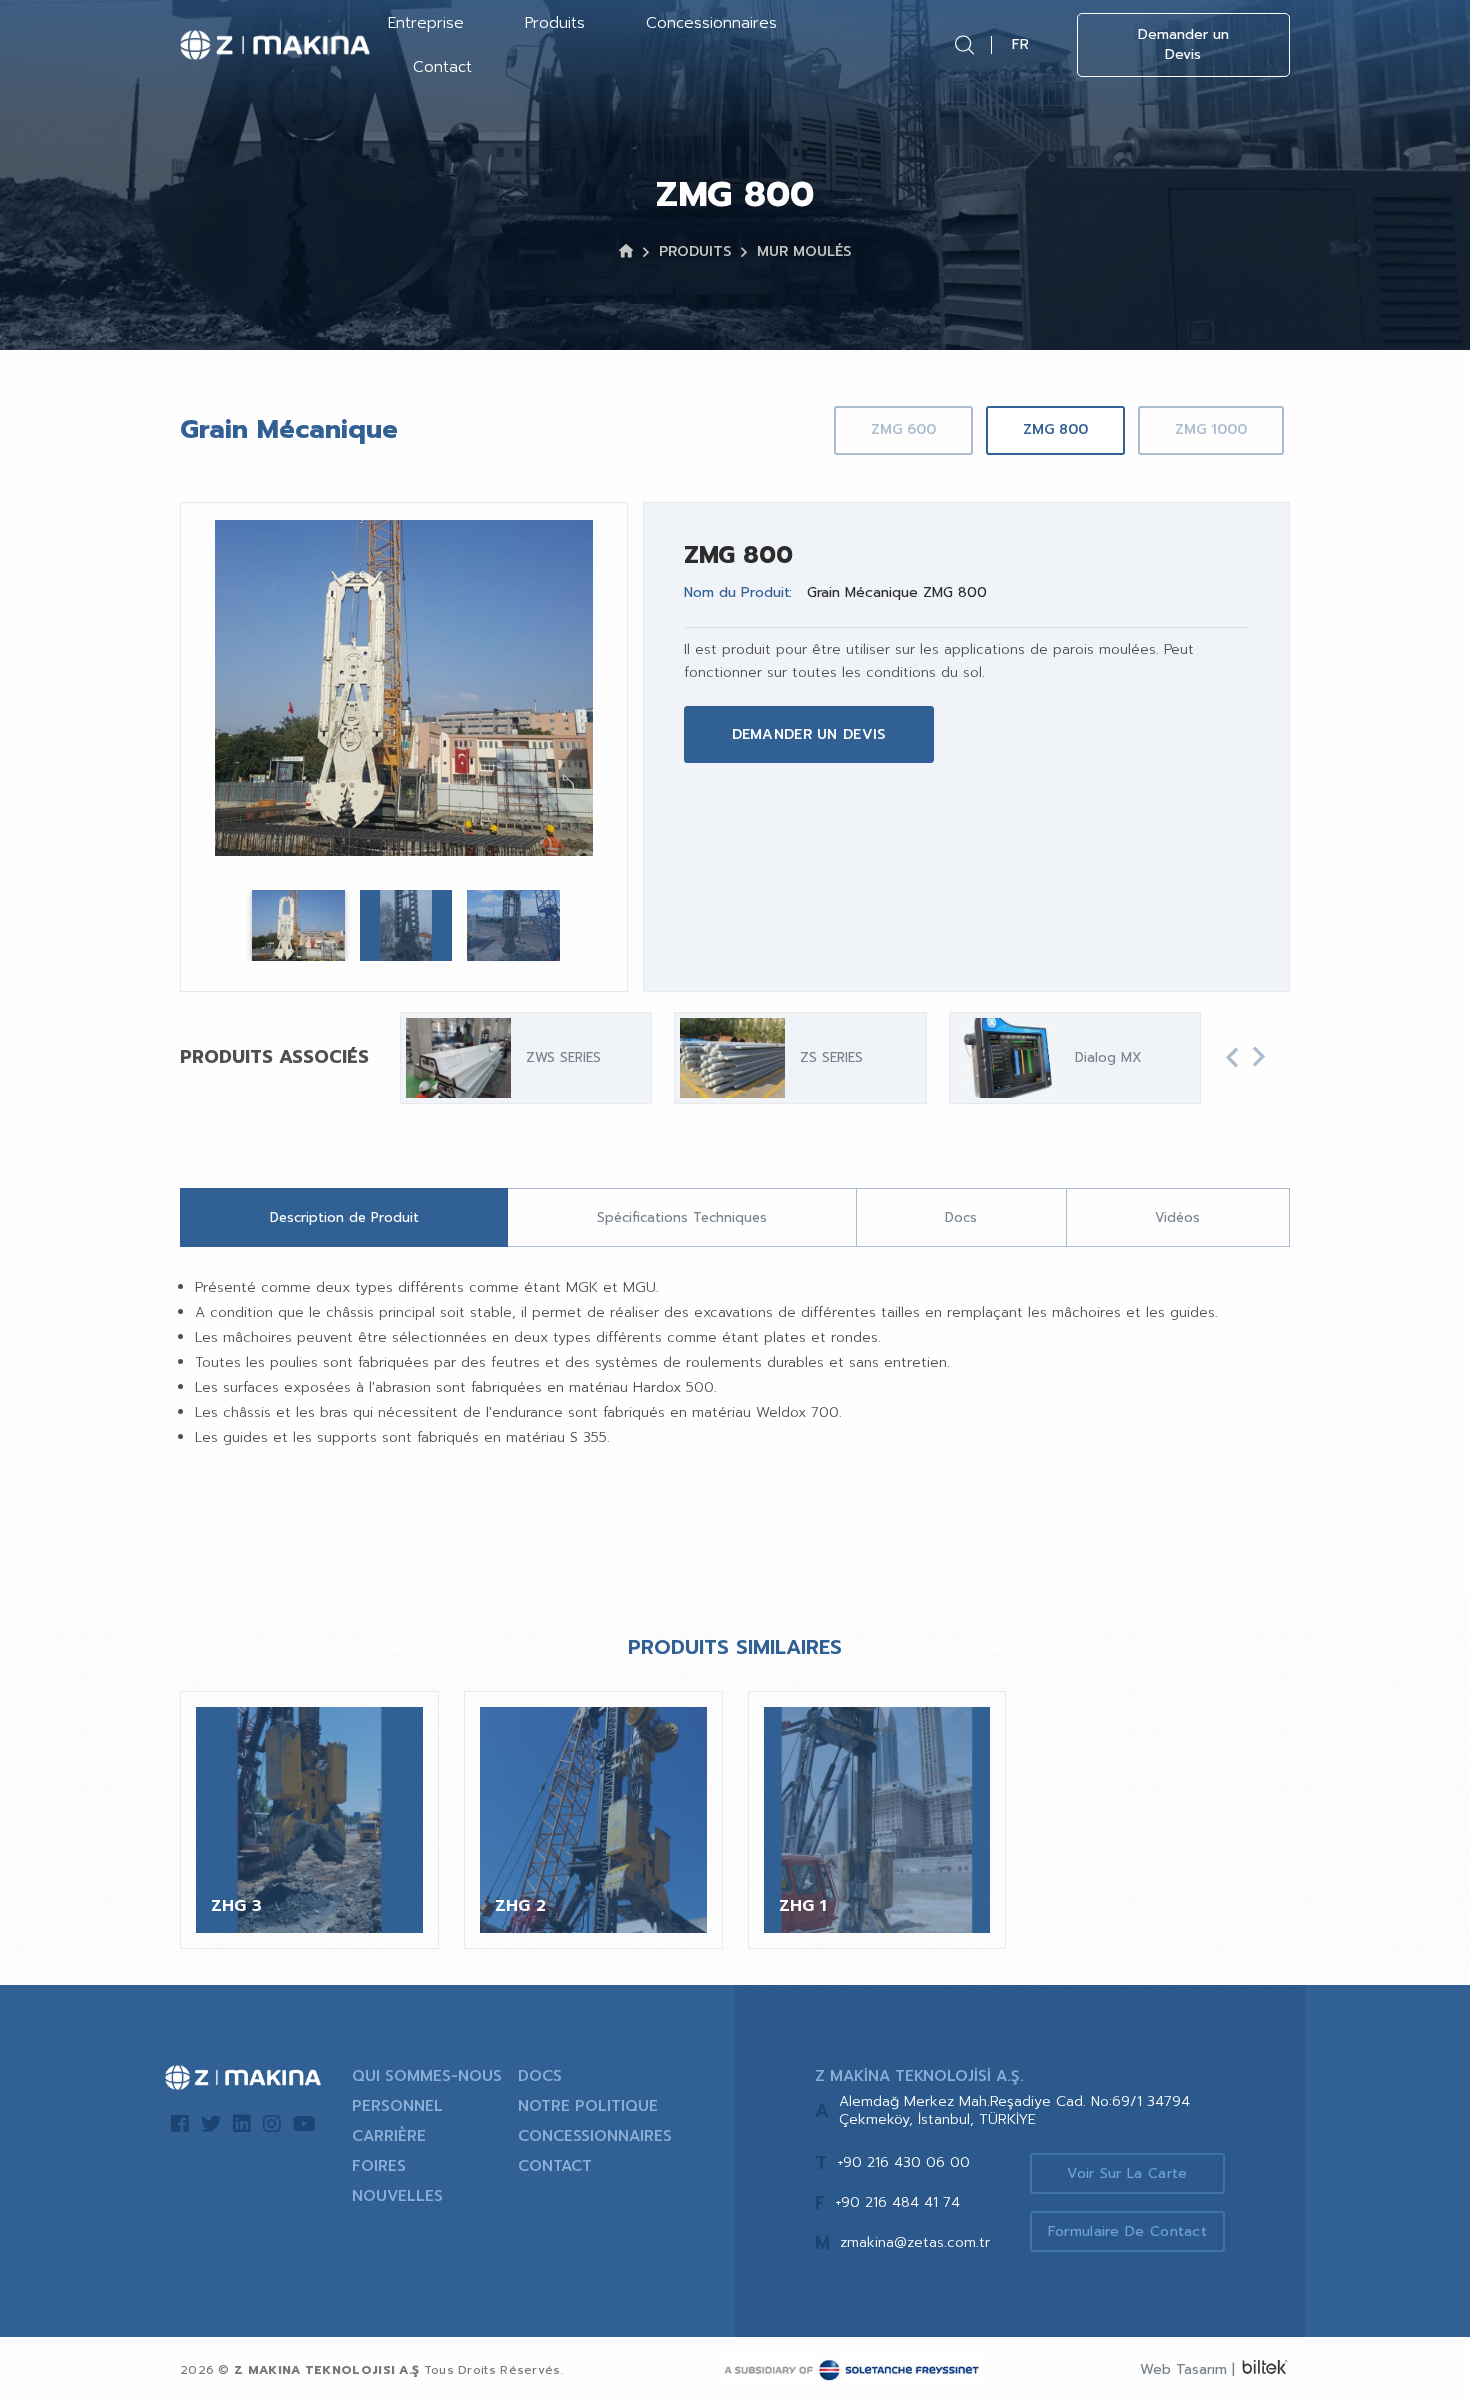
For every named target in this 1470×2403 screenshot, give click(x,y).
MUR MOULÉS (804, 251)
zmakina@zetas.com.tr (915, 2242)
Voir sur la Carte (1127, 2173)
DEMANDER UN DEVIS (809, 734)
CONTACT (555, 2166)
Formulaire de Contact (1127, 2231)
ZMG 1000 (1211, 429)
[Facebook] (180, 2124)
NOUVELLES (397, 2196)
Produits (555, 23)
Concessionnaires (711, 23)
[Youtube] (304, 2124)
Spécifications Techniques (682, 1217)
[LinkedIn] (242, 2124)
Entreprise (426, 23)
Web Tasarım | (1187, 2369)
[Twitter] (211, 2124)
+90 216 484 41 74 (897, 2202)
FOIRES (379, 2166)
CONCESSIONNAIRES (595, 2136)
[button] (1232, 1057)
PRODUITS (695, 251)
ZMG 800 (1055, 429)
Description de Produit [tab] (344, 1217)
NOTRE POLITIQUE (588, 2106)
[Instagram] (272, 2124)
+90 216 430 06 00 (903, 2162)
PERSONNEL (397, 2106)
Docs (961, 1217)
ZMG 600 (903, 429)
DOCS (540, 2076)
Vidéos (1177, 1217)
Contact (442, 67)
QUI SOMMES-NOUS (427, 2076)
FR (1020, 44)
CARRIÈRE (389, 2136)
